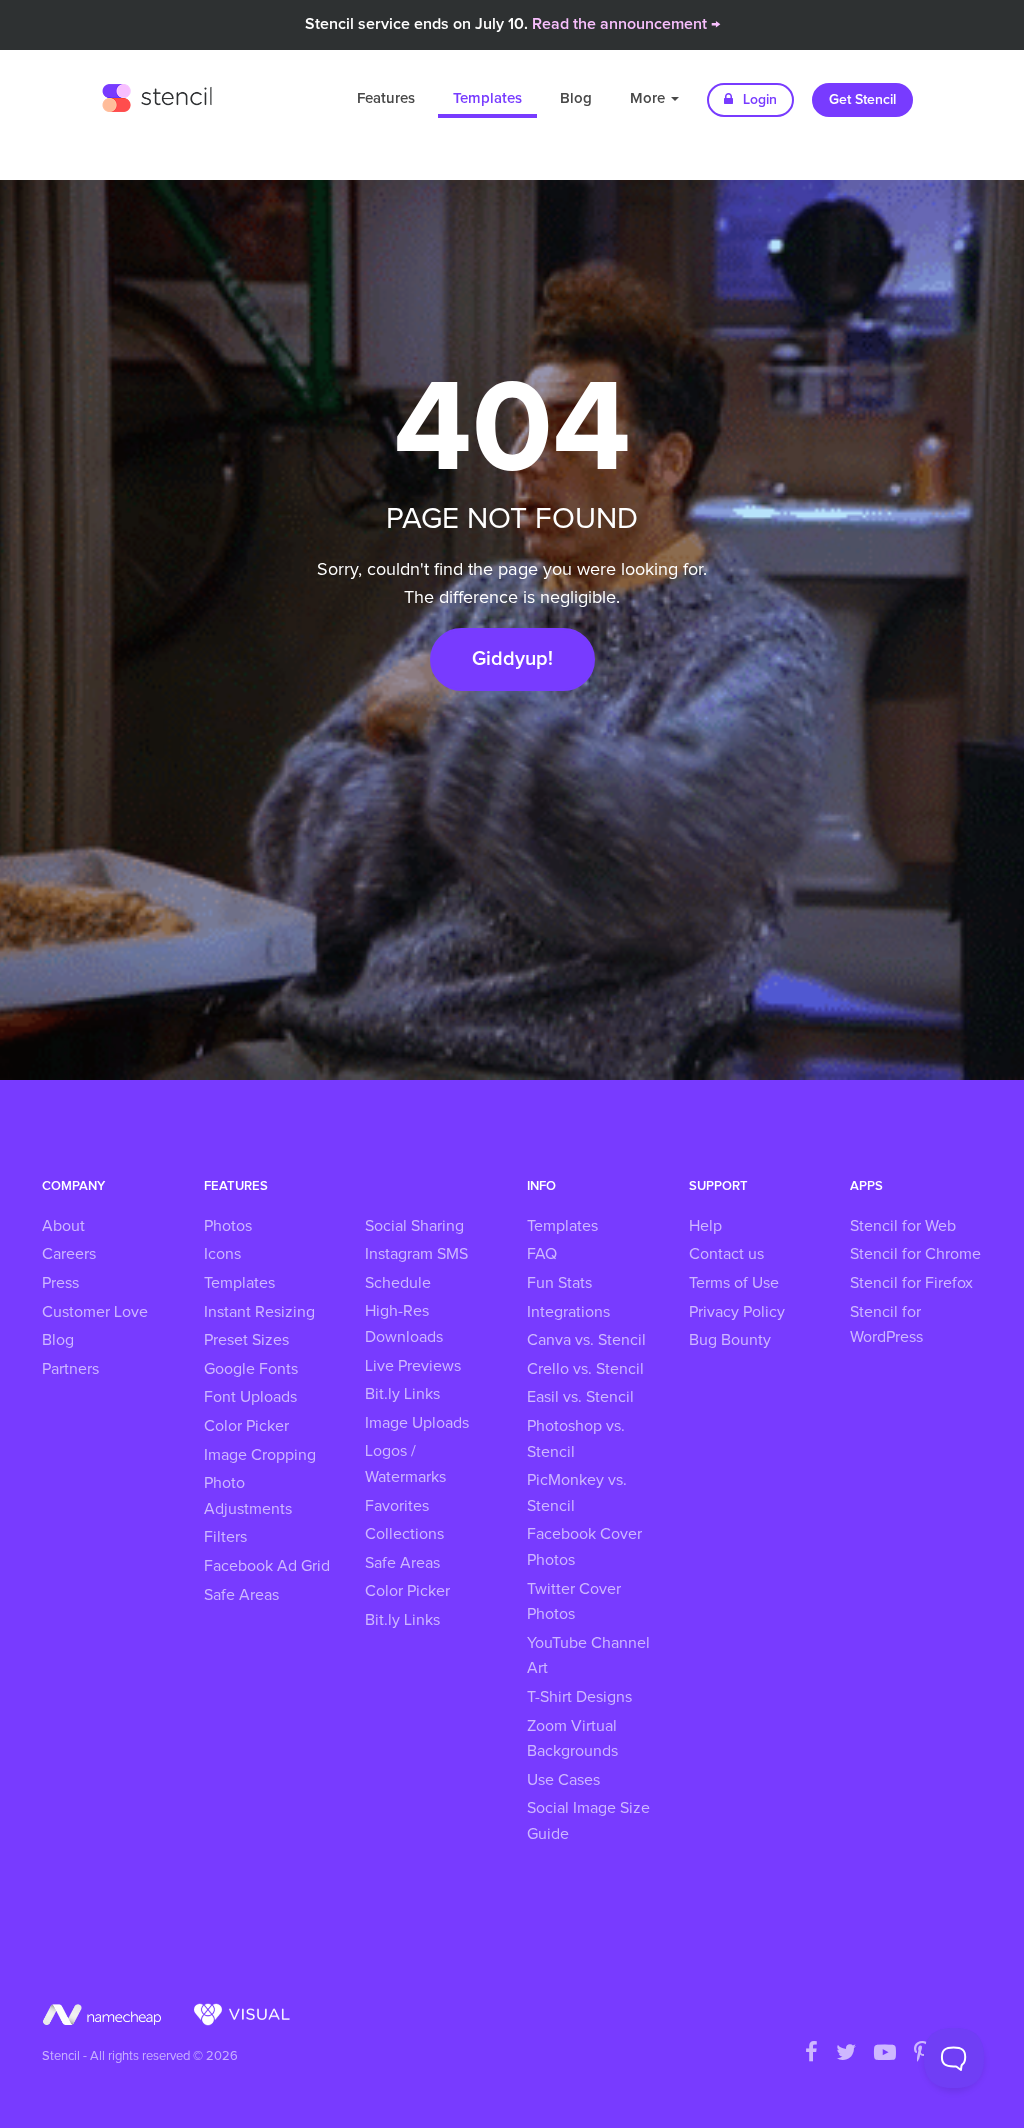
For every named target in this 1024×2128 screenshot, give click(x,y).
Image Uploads (417, 1423)
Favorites (397, 1506)
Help (705, 1226)
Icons (222, 1254)
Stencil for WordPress (886, 1325)
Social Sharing (414, 1226)
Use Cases (563, 1780)
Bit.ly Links (402, 1394)
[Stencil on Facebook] (811, 2054)
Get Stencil (862, 100)
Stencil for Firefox (911, 1283)
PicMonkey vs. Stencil (577, 1493)
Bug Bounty (730, 1340)
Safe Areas (241, 1595)
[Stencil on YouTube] (885, 2054)
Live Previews (413, 1366)
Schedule (398, 1283)
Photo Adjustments (248, 1496)
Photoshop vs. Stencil (576, 1439)
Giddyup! (512, 659)
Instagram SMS (416, 1254)
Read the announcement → (626, 24)
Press (60, 1283)
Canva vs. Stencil (586, 1340)
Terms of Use (734, 1283)
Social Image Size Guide (588, 1821)
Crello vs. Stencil (585, 1369)
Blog (576, 98)
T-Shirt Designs (579, 1697)
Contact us (726, 1254)
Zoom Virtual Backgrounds (572, 1739)
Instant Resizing (259, 1312)
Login (758, 100)
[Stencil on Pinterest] (922, 2054)
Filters (225, 1537)
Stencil (157, 95)
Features (386, 98)
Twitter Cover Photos (574, 1602)
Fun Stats (559, 1283)
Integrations (568, 1312)
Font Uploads (250, 1397)
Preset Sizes (246, 1340)
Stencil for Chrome (915, 1254)
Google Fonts (251, 1369)
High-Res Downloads (404, 1324)
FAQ (542, 1254)
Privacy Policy (737, 1312)
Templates (487, 98)
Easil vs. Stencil (580, 1397)
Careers (69, 1254)
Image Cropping (260, 1455)
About (63, 1226)
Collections (404, 1534)
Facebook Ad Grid (267, 1566)
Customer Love (95, 1312)
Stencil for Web (903, 1226)
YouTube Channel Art (588, 1656)
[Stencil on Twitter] (846, 2054)
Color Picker (246, 1426)
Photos (228, 1226)
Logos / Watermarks (405, 1464)
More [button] (649, 98)
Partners (70, 1369)
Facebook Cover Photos (584, 1547)
